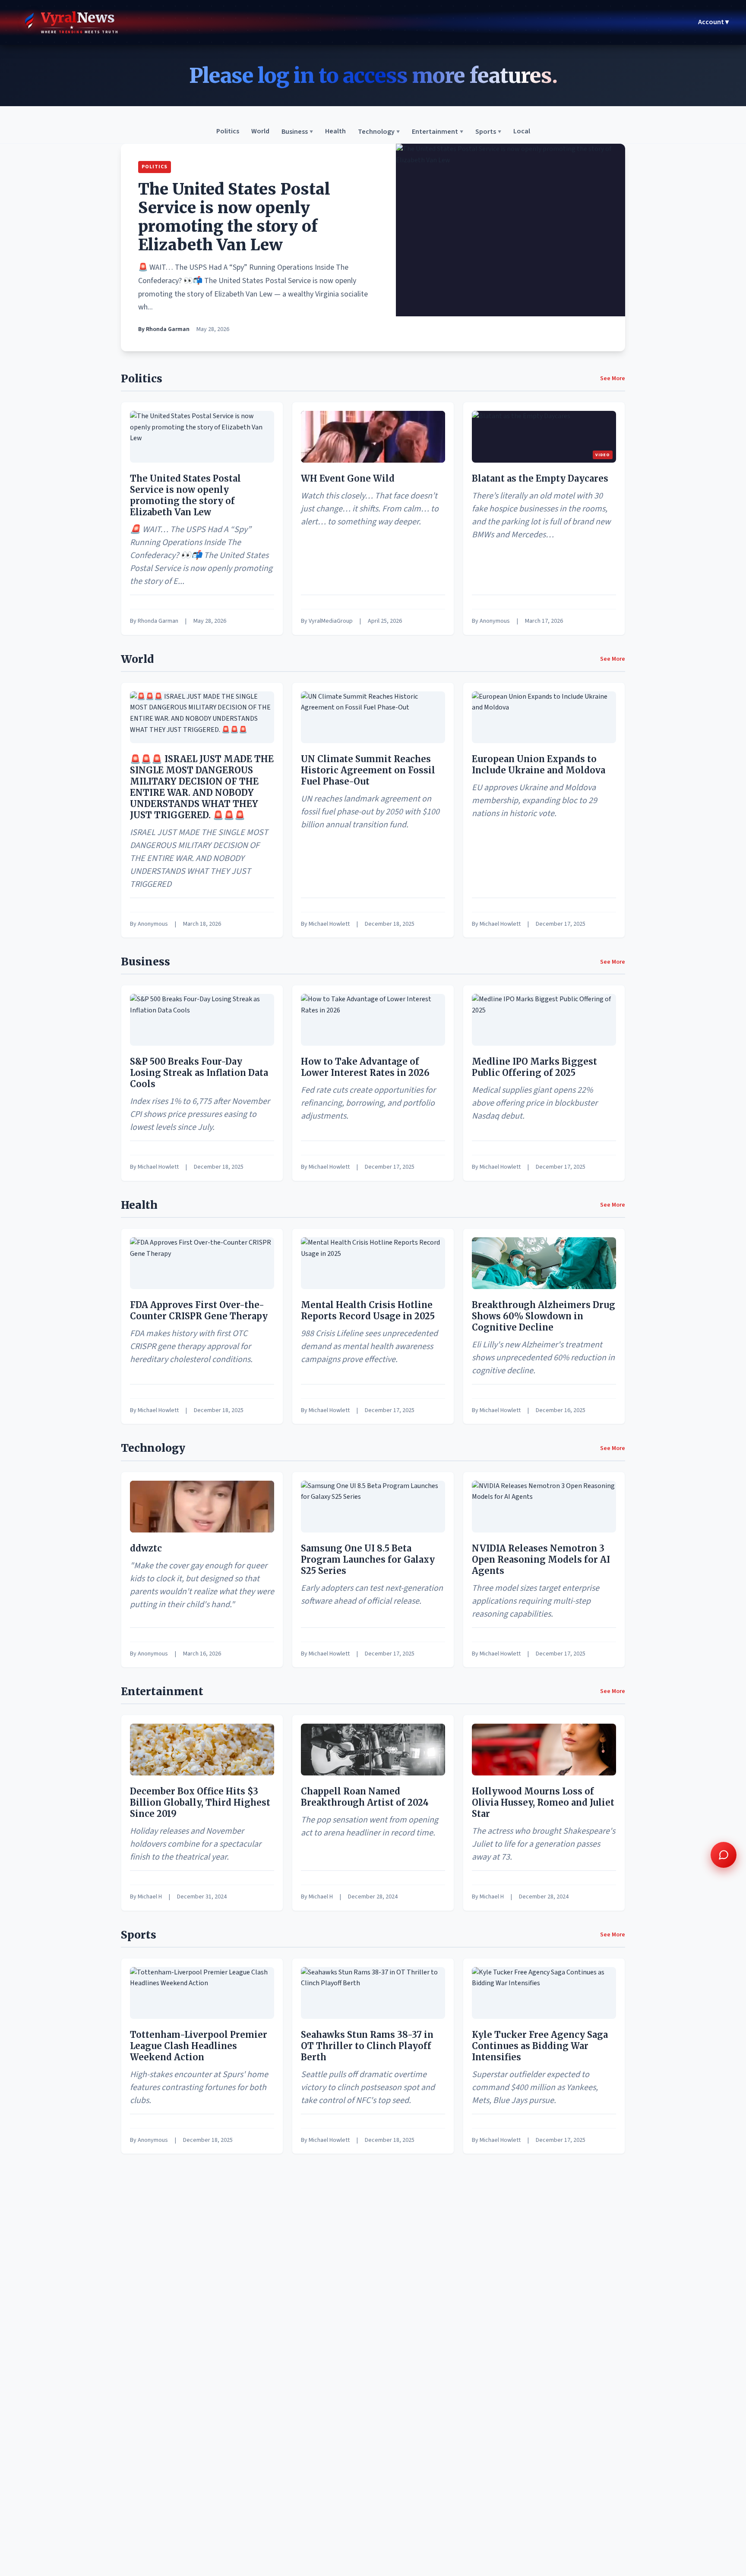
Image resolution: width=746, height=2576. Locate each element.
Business (297, 132)
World (260, 132)
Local (522, 132)
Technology (379, 132)
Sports (488, 132)
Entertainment (438, 132)
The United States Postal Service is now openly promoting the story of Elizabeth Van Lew (234, 217)
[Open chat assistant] (724, 1855)
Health (335, 132)
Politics (228, 132)
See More (613, 378)
